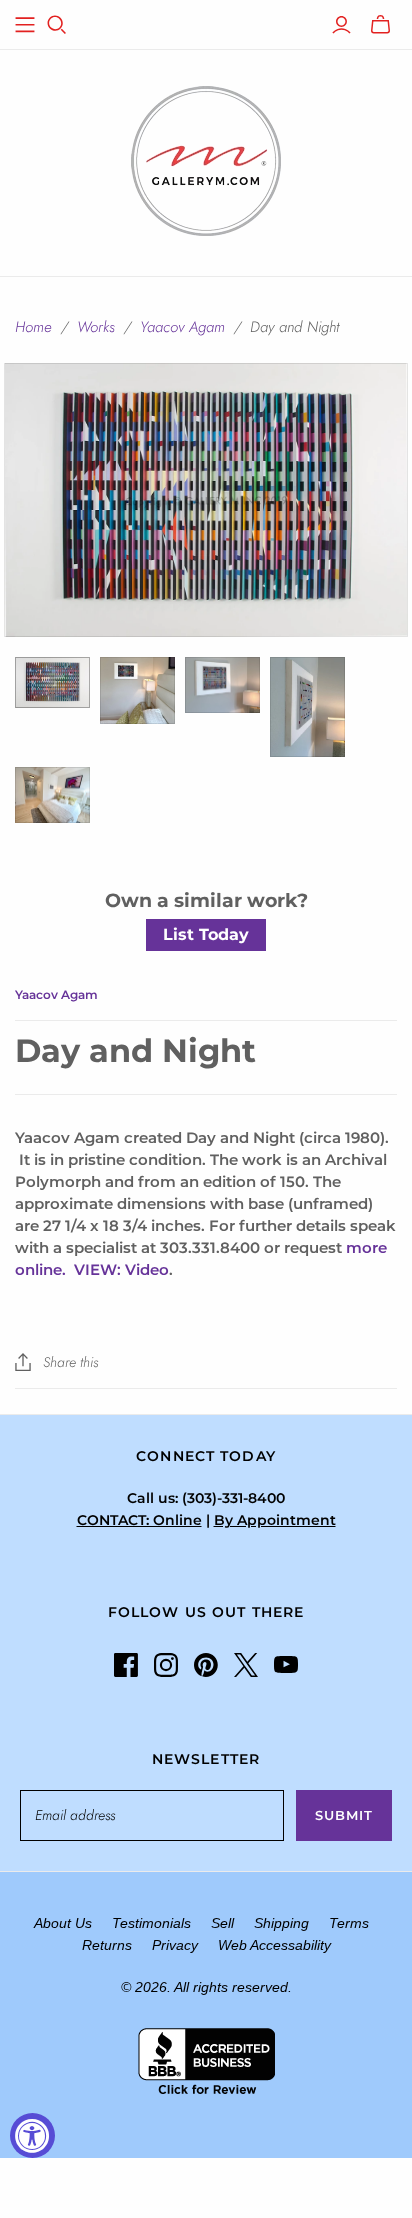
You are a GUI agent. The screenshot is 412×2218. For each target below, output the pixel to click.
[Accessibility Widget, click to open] (32, 2135)
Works (96, 327)
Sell (222, 1923)
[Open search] (57, 25)
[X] (246, 1665)
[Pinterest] (206, 1665)
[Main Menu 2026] (25, 25)
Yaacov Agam (182, 327)
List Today (206, 934)
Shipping (281, 1923)
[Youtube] (286, 1665)
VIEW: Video (121, 1269)
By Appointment (275, 1520)
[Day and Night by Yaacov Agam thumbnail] (52, 682)
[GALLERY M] (206, 159)
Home (33, 327)
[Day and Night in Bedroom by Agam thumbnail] (52, 795)
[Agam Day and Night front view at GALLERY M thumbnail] (137, 690)
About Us (63, 1923)
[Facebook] (126, 1665)
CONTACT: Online (139, 1520)
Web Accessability (274, 1945)
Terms (349, 1923)
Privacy (175, 1945)
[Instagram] (166, 1665)
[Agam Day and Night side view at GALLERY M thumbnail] (307, 707)
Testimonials (151, 1923)
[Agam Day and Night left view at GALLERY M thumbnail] (222, 685)
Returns (107, 1945)
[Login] (341, 25)
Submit (344, 1815)
